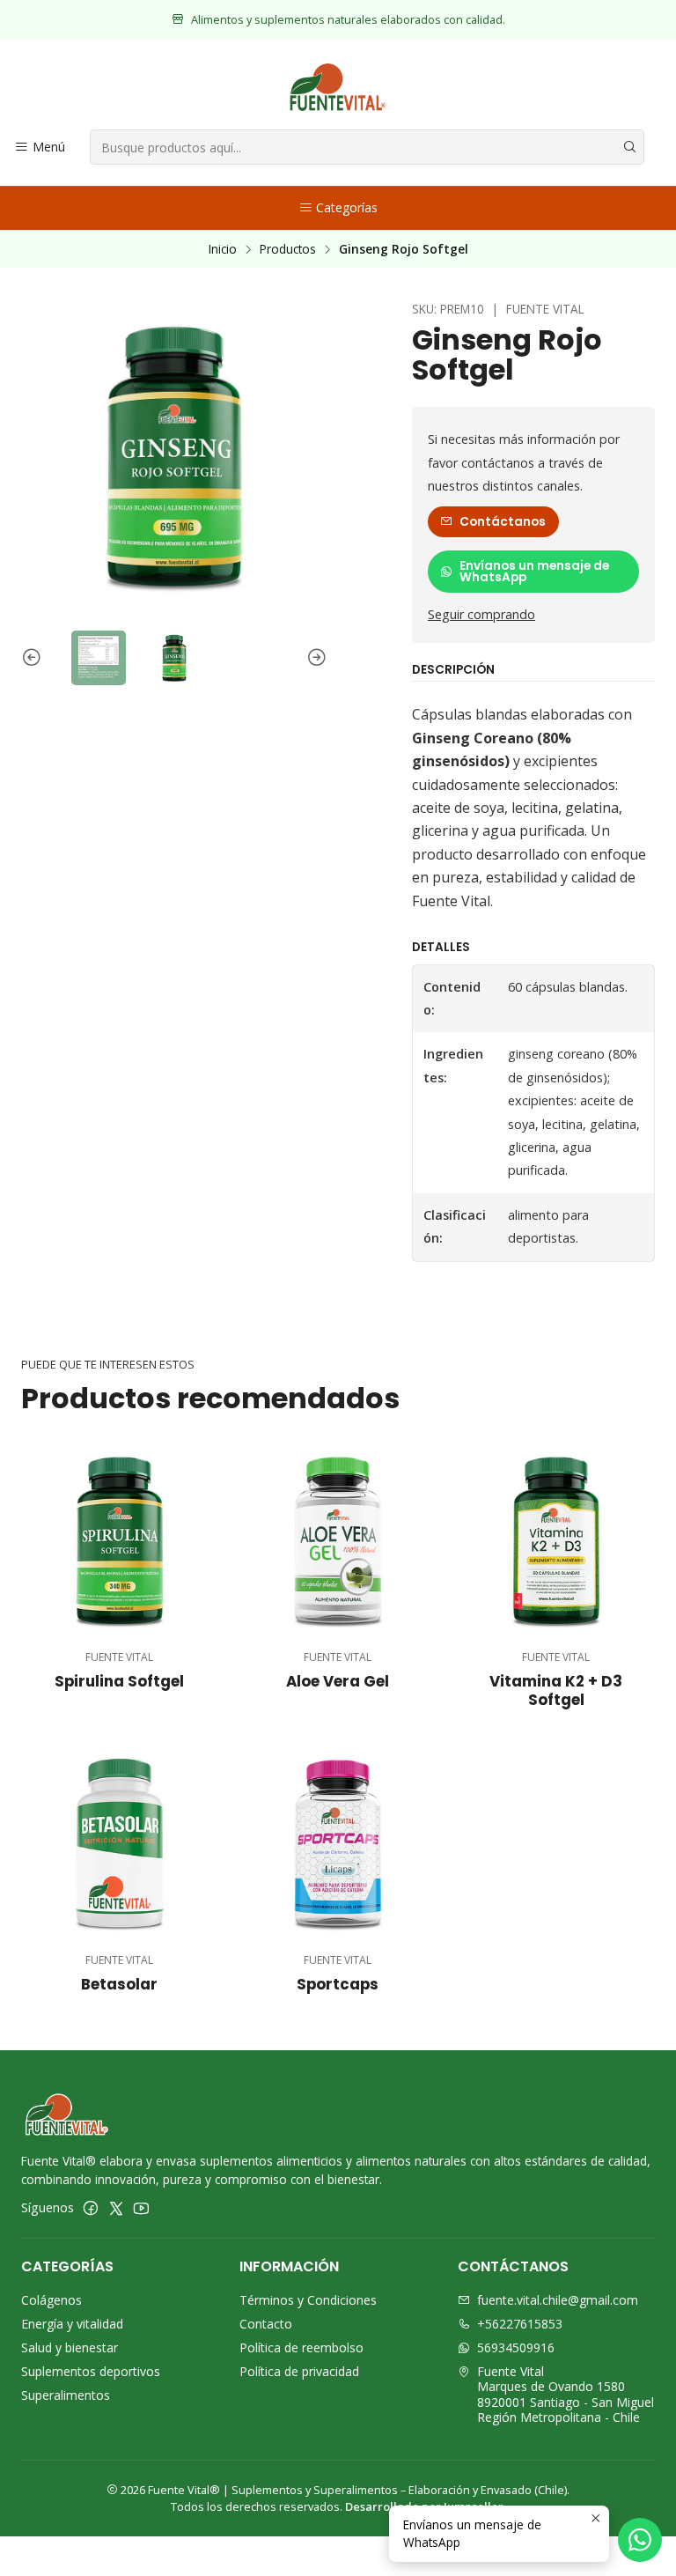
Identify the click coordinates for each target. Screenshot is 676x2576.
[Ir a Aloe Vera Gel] (338, 1540)
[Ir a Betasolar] (120, 1843)
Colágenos (51, 2300)
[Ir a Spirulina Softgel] (120, 1540)
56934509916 (516, 2347)
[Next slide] (314, 658)
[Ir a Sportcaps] (338, 1843)
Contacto (266, 2324)
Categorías (347, 207)
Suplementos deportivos (91, 2371)
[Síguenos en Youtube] (141, 2208)
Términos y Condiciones (308, 2300)
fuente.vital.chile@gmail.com (558, 2300)
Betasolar (119, 1985)
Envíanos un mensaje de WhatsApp (534, 572)
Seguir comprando (481, 615)
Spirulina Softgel (119, 1682)
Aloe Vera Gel (338, 1682)
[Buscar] (629, 147)
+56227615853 (520, 2324)
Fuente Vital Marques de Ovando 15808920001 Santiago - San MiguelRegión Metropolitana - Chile (566, 2395)
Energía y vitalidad (72, 2324)
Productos (288, 249)
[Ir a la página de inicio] (338, 87)
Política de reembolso (301, 2347)
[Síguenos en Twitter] (116, 2208)
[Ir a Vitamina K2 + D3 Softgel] (556, 1540)
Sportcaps (338, 1985)
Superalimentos (66, 2395)
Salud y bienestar (70, 2347)
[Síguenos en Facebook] (91, 2208)
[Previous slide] (34, 658)
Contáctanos (503, 522)
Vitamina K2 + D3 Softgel (556, 1691)
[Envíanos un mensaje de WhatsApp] (640, 2540)
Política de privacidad (299, 2371)
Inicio (223, 249)
